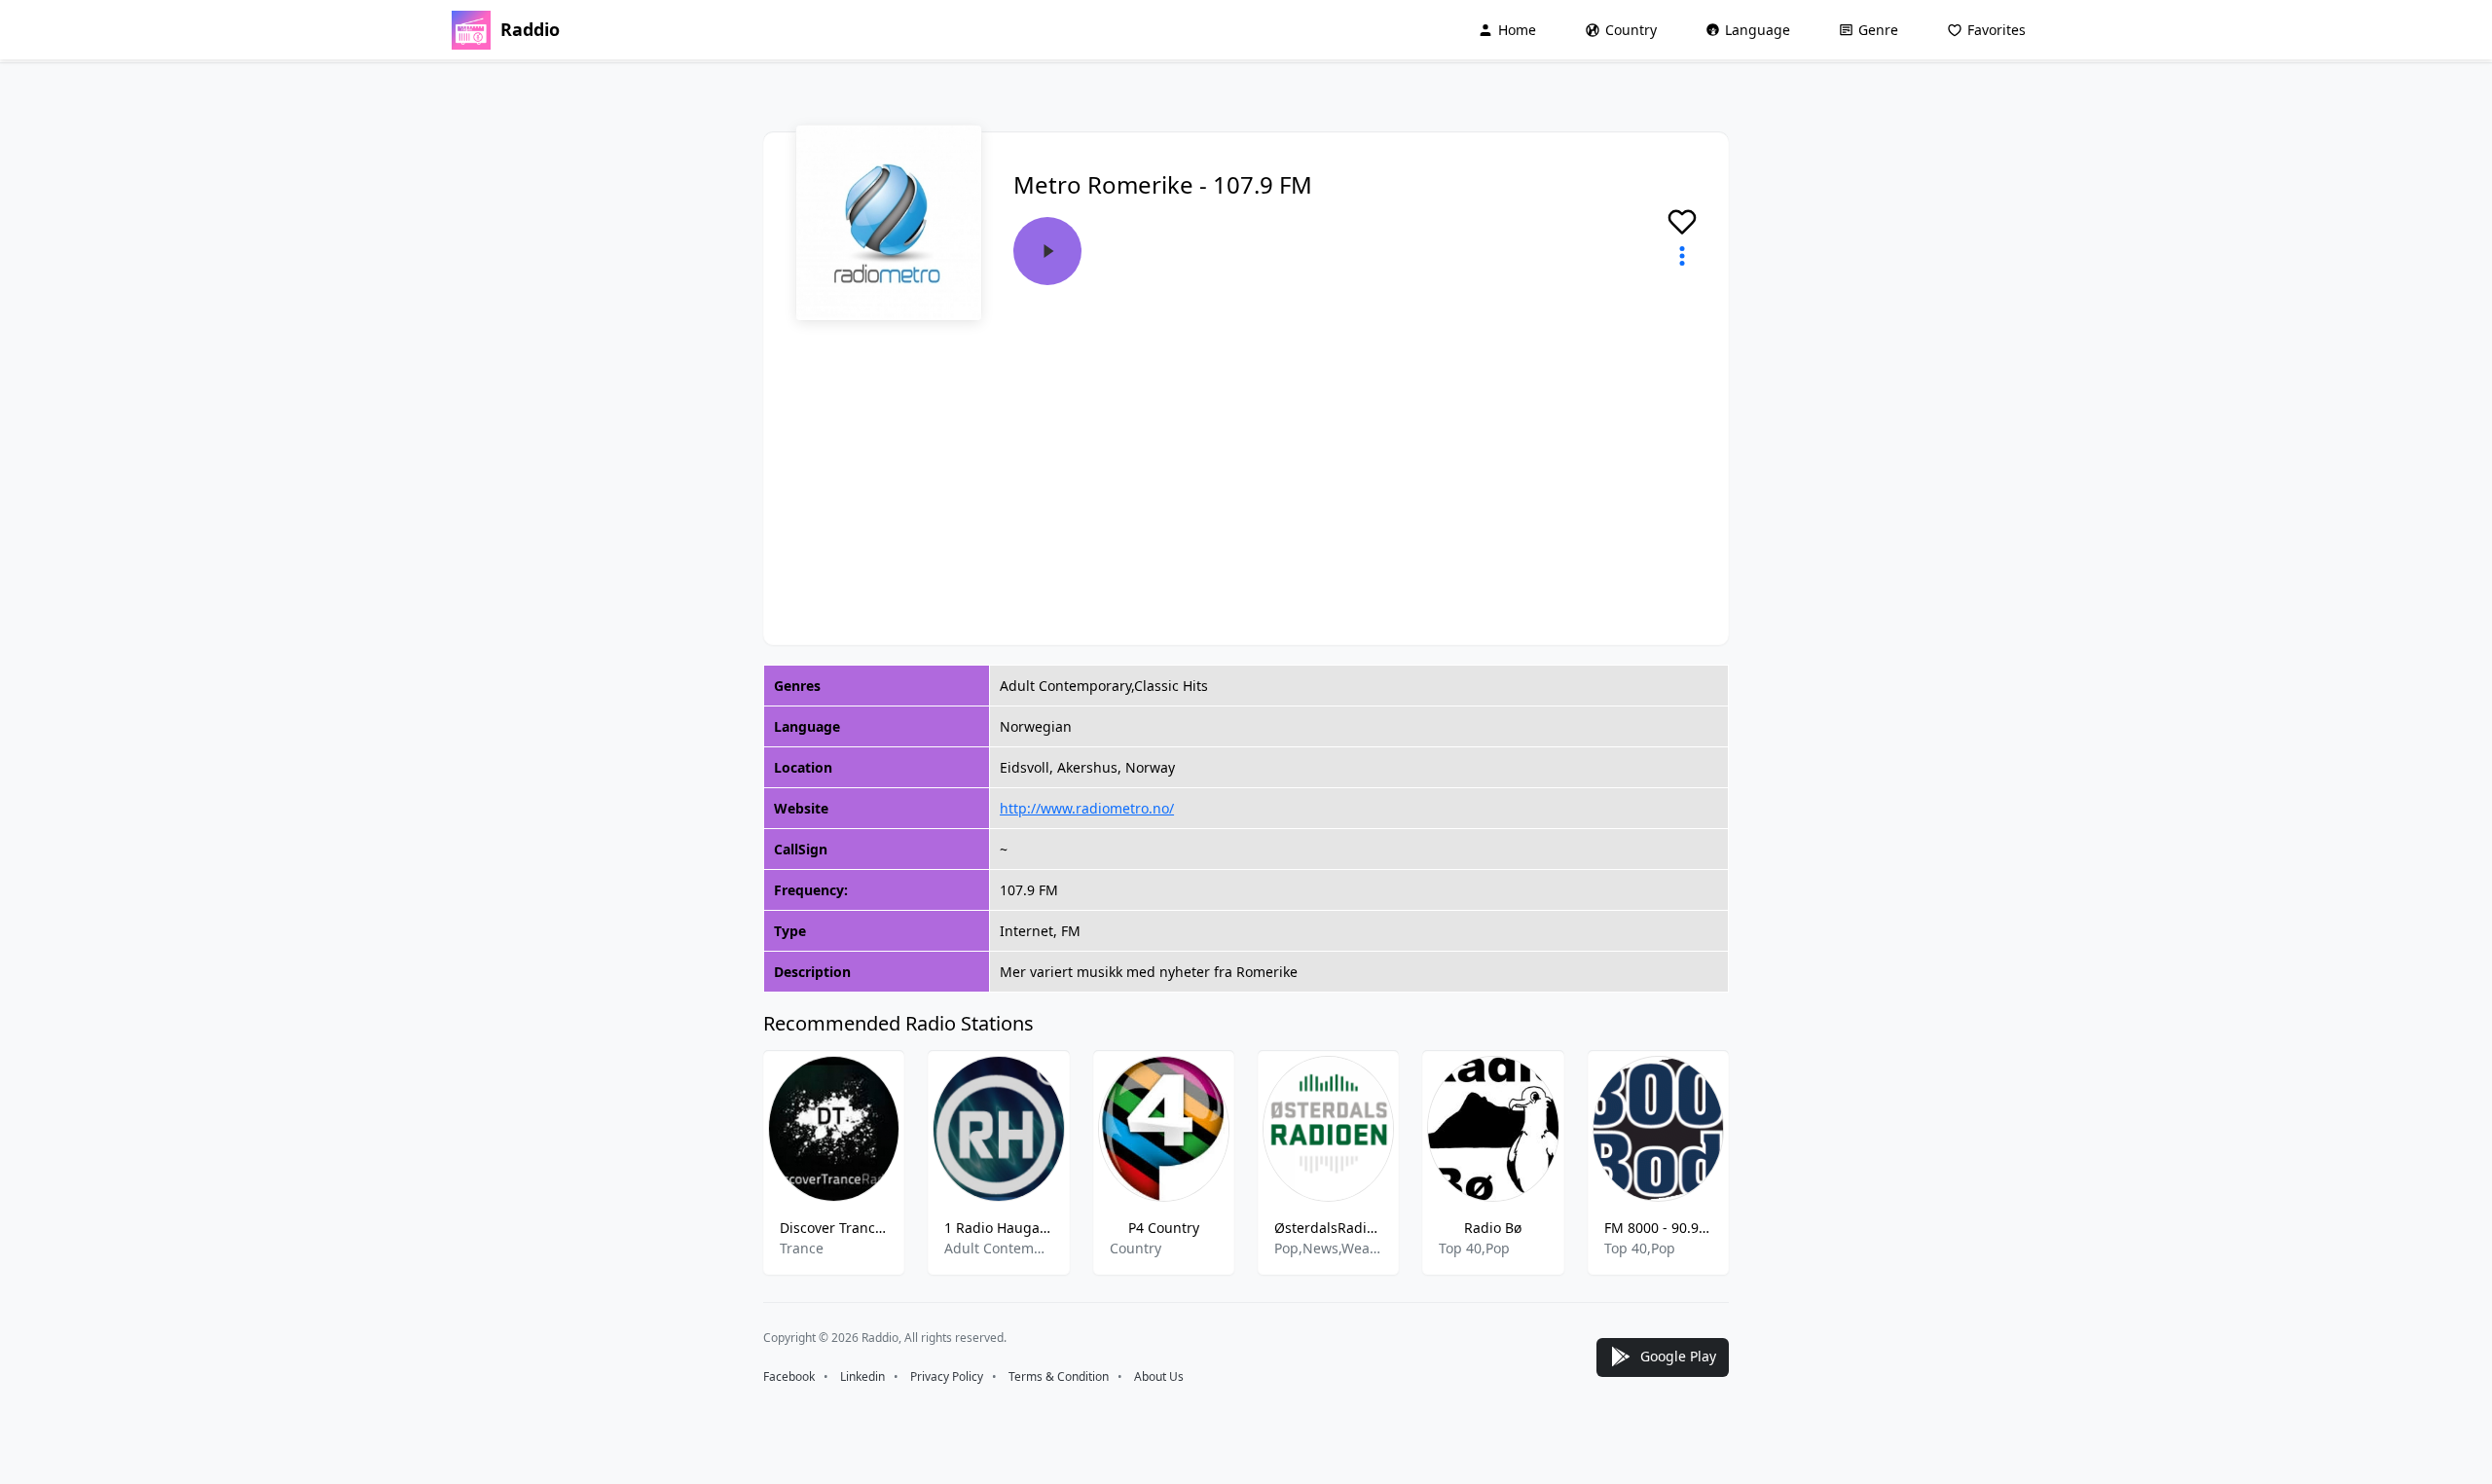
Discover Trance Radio (834, 1228)
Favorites (1997, 30)
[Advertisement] (1246, 467)
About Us (1159, 1376)
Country (1631, 30)
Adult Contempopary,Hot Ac (998, 1248)
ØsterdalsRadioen (1328, 1228)
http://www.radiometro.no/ (1087, 808)
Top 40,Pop (1474, 1248)
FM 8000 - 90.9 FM (1658, 1228)
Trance (802, 1248)
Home (1517, 30)
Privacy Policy (947, 1376)
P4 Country (1164, 1228)
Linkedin (862, 1376)
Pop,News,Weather (1328, 1248)
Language (1758, 30)
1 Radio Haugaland (998, 1228)
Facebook (789, 1376)
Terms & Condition (1059, 1376)
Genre (1878, 30)
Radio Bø (1493, 1228)
